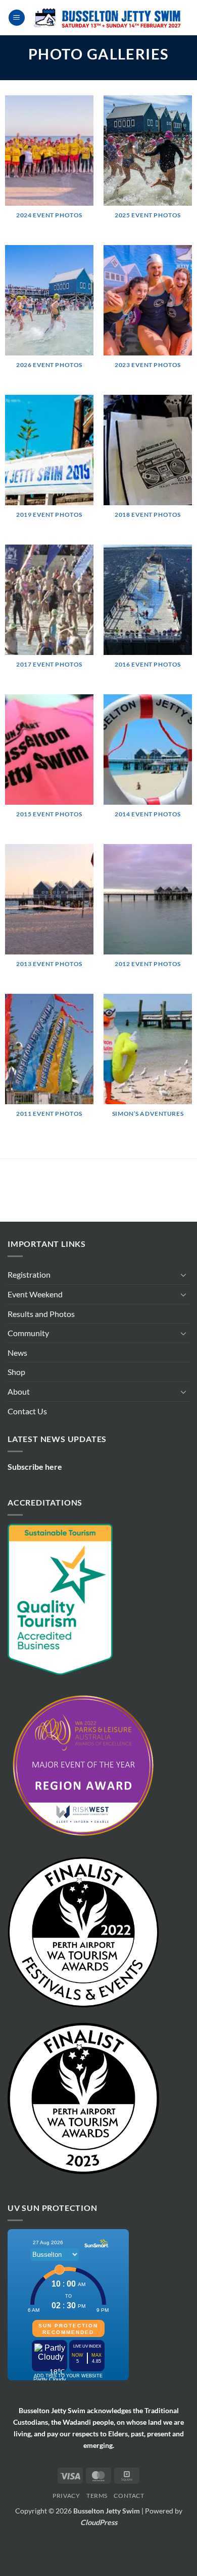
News (17, 1393)
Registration (29, 1315)
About (19, 1432)
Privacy (66, 2536)
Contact (129, 2536)
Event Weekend (35, 1334)
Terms (97, 2536)
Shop (16, 1412)
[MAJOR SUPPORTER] (47, 1194)
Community (28, 1373)
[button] (17, 18)
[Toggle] (183, 1315)
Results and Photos (41, 1354)
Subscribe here (35, 1507)
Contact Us (27, 1451)
